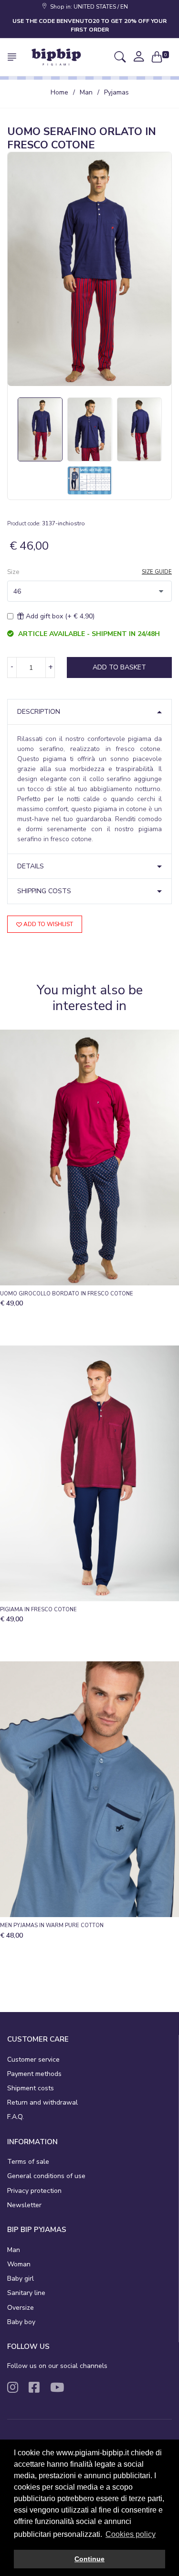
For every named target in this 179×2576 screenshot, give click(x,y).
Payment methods (34, 2074)
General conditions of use (46, 2176)
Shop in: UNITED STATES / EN (88, 7)
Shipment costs (31, 2088)
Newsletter (24, 2205)
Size (13, 572)
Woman (19, 2264)
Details (31, 866)
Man (86, 92)
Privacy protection (34, 2191)
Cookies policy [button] (131, 2534)
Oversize (21, 2308)
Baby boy (21, 2322)
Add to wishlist (47, 924)
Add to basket (119, 667)
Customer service (33, 2060)
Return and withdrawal (42, 2102)
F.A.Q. (16, 2117)
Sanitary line (26, 2293)
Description (39, 712)
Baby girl (21, 2279)
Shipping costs (44, 891)
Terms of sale (28, 2162)
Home (59, 92)
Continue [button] (89, 2559)
